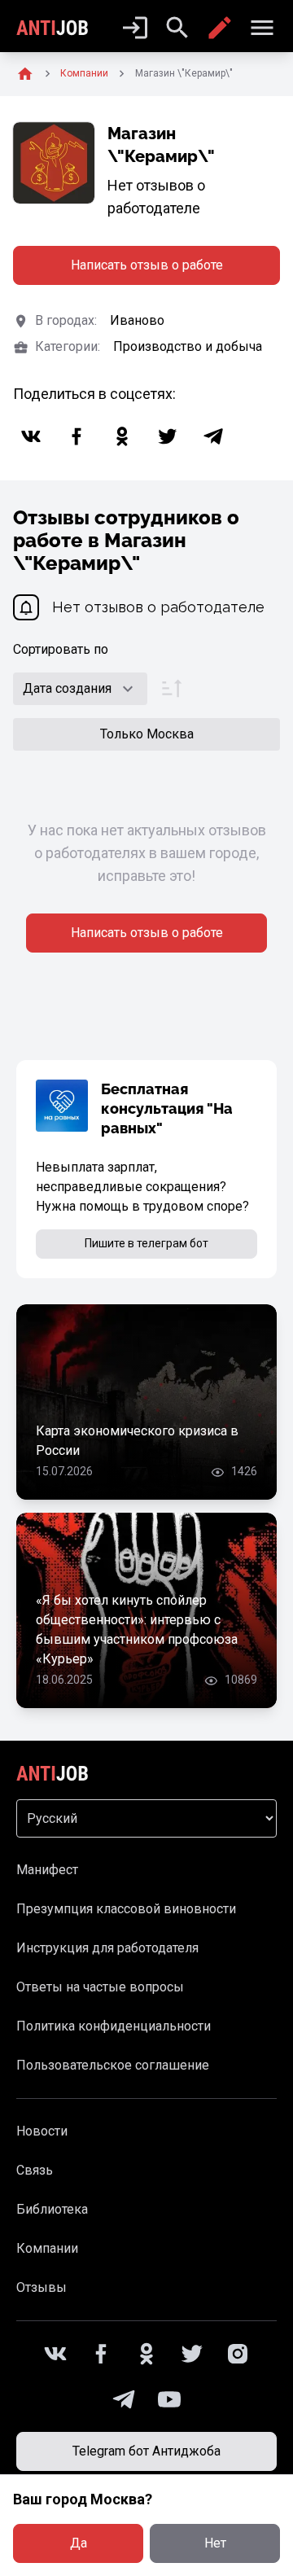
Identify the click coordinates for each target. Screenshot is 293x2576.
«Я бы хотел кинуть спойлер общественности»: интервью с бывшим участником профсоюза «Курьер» (137, 1630)
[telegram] (213, 436)
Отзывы (42, 2287)
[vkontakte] (31, 436)
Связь (35, 2170)
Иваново (137, 320)
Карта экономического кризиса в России (137, 1441)
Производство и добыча (188, 346)
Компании (47, 2248)
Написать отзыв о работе (147, 265)
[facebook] (77, 436)
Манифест (47, 1870)
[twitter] (168, 436)
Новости (42, 2131)
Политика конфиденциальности (114, 2026)
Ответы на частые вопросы (100, 1987)
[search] (177, 28)
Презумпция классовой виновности (126, 1909)
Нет (215, 2543)
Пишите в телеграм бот (146, 1243)
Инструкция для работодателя (107, 1948)
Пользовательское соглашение (113, 2065)
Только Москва (147, 734)
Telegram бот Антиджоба (146, 2451)
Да (79, 2543)
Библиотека (52, 2209)
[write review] (220, 28)
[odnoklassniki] (122, 436)
